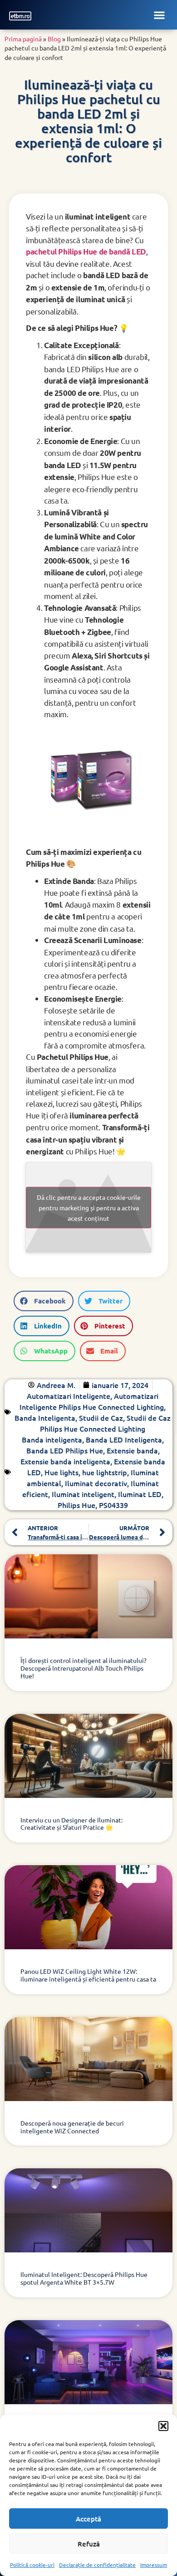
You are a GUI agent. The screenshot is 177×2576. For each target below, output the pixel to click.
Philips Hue (76, 1505)
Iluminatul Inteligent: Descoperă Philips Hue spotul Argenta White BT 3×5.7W (84, 2278)
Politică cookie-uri (32, 2565)
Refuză (89, 2544)
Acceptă (88, 2519)
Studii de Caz (101, 1418)
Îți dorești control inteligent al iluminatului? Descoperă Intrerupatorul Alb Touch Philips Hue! (84, 1668)
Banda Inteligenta (45, 1418)
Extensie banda (132, 1450)
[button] (163, 2426)
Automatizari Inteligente (69, 1396)
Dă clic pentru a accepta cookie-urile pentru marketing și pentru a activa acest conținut (89, 1207)
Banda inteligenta (52, 1439)
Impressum (154, 2565)
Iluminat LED (140, 1494)
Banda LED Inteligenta (124, 1439)
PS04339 (113, 1505)
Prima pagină (23, 39)
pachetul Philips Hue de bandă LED (86, 252)
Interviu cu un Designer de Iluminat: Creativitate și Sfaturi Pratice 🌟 (71, 1824)
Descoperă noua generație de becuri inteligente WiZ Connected (72, 2127)
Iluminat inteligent (83, 1494)
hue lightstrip (105, 1472)
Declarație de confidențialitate (97, 2565)
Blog (54, 39)
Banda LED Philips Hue (65, 1450)
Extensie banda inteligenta (65, 1461)
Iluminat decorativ (96, 1483)
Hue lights (61, 1472)
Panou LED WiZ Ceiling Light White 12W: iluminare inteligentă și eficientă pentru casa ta (88, 1975)
